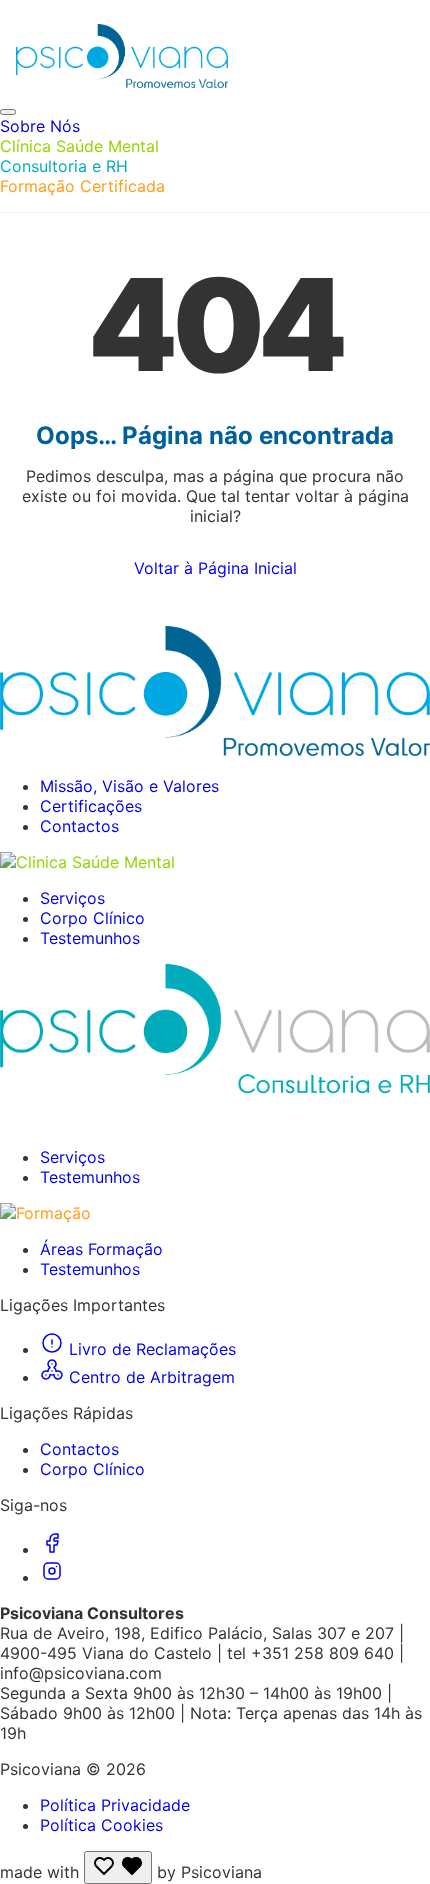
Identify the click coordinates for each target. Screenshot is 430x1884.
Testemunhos (90, 938)
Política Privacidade (115, 1805)
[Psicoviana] (223, 56)
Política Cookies (101, 1825)
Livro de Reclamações (150, 1349)
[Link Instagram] (52, 1577)
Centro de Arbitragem (149, 1377)
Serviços (72, 898)
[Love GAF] (118, 1867)
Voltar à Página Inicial (215, 568)
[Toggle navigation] (8, 112)
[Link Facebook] (52, 1549)
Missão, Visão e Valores (129, 786)
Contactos (79, 826)
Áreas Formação (101, 1249)
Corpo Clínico (92, 918)
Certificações (91, 806)
